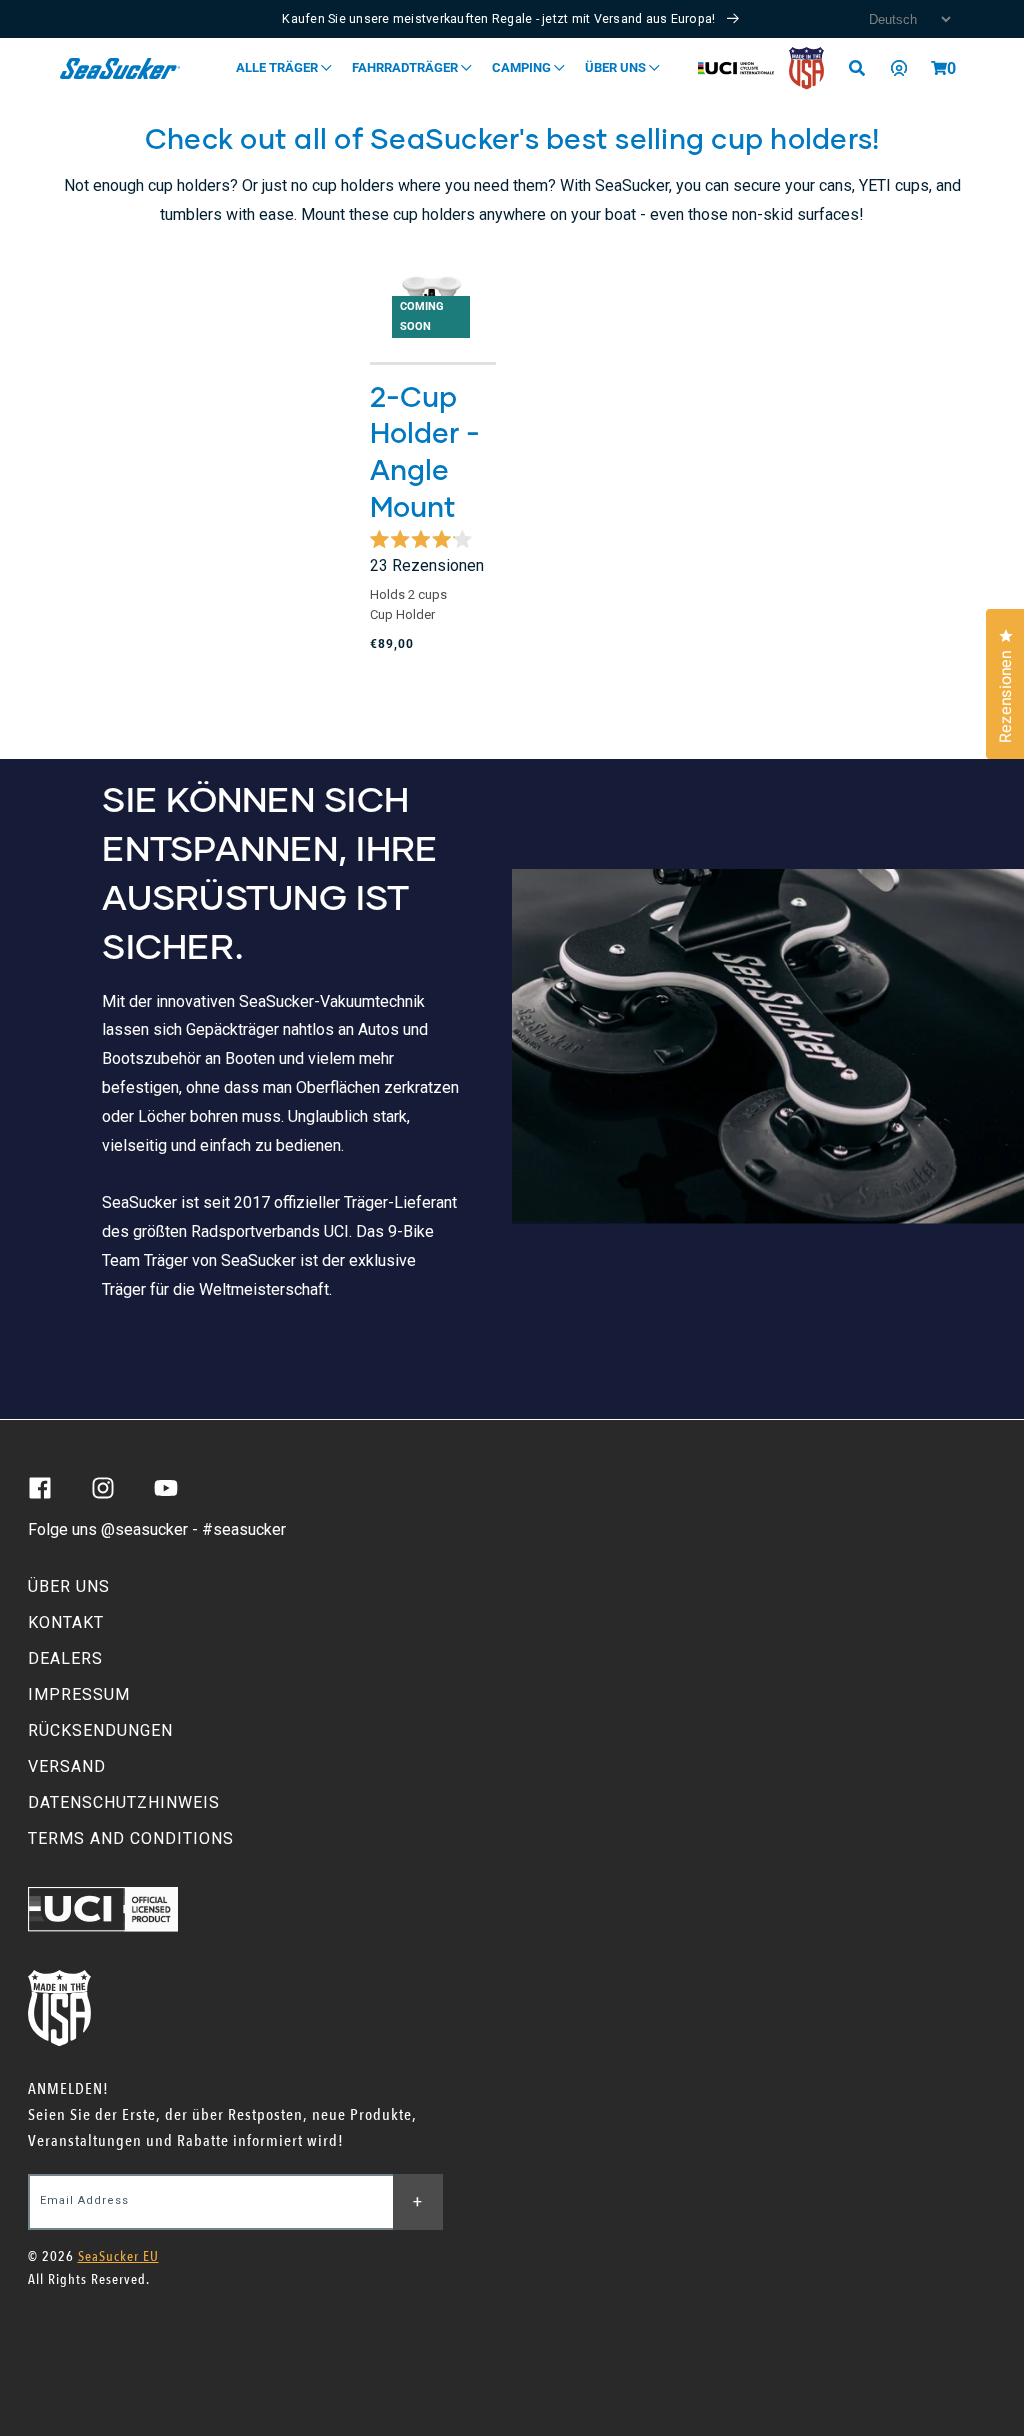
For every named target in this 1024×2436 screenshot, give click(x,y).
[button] (939, 68)
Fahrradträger (406, 67)
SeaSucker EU (118, 2256)
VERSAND (67, 1766)
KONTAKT (66, 1622)
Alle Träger (278, 67)
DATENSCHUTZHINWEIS (124, 1802)
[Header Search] (864, 68)
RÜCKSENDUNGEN (100, 1730)
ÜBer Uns (617, 67)
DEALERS (65, 1658)
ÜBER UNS (69, 1586)
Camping (523, 67)
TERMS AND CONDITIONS (131, 1838)
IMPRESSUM (79, 1694)
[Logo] (120, 68)
